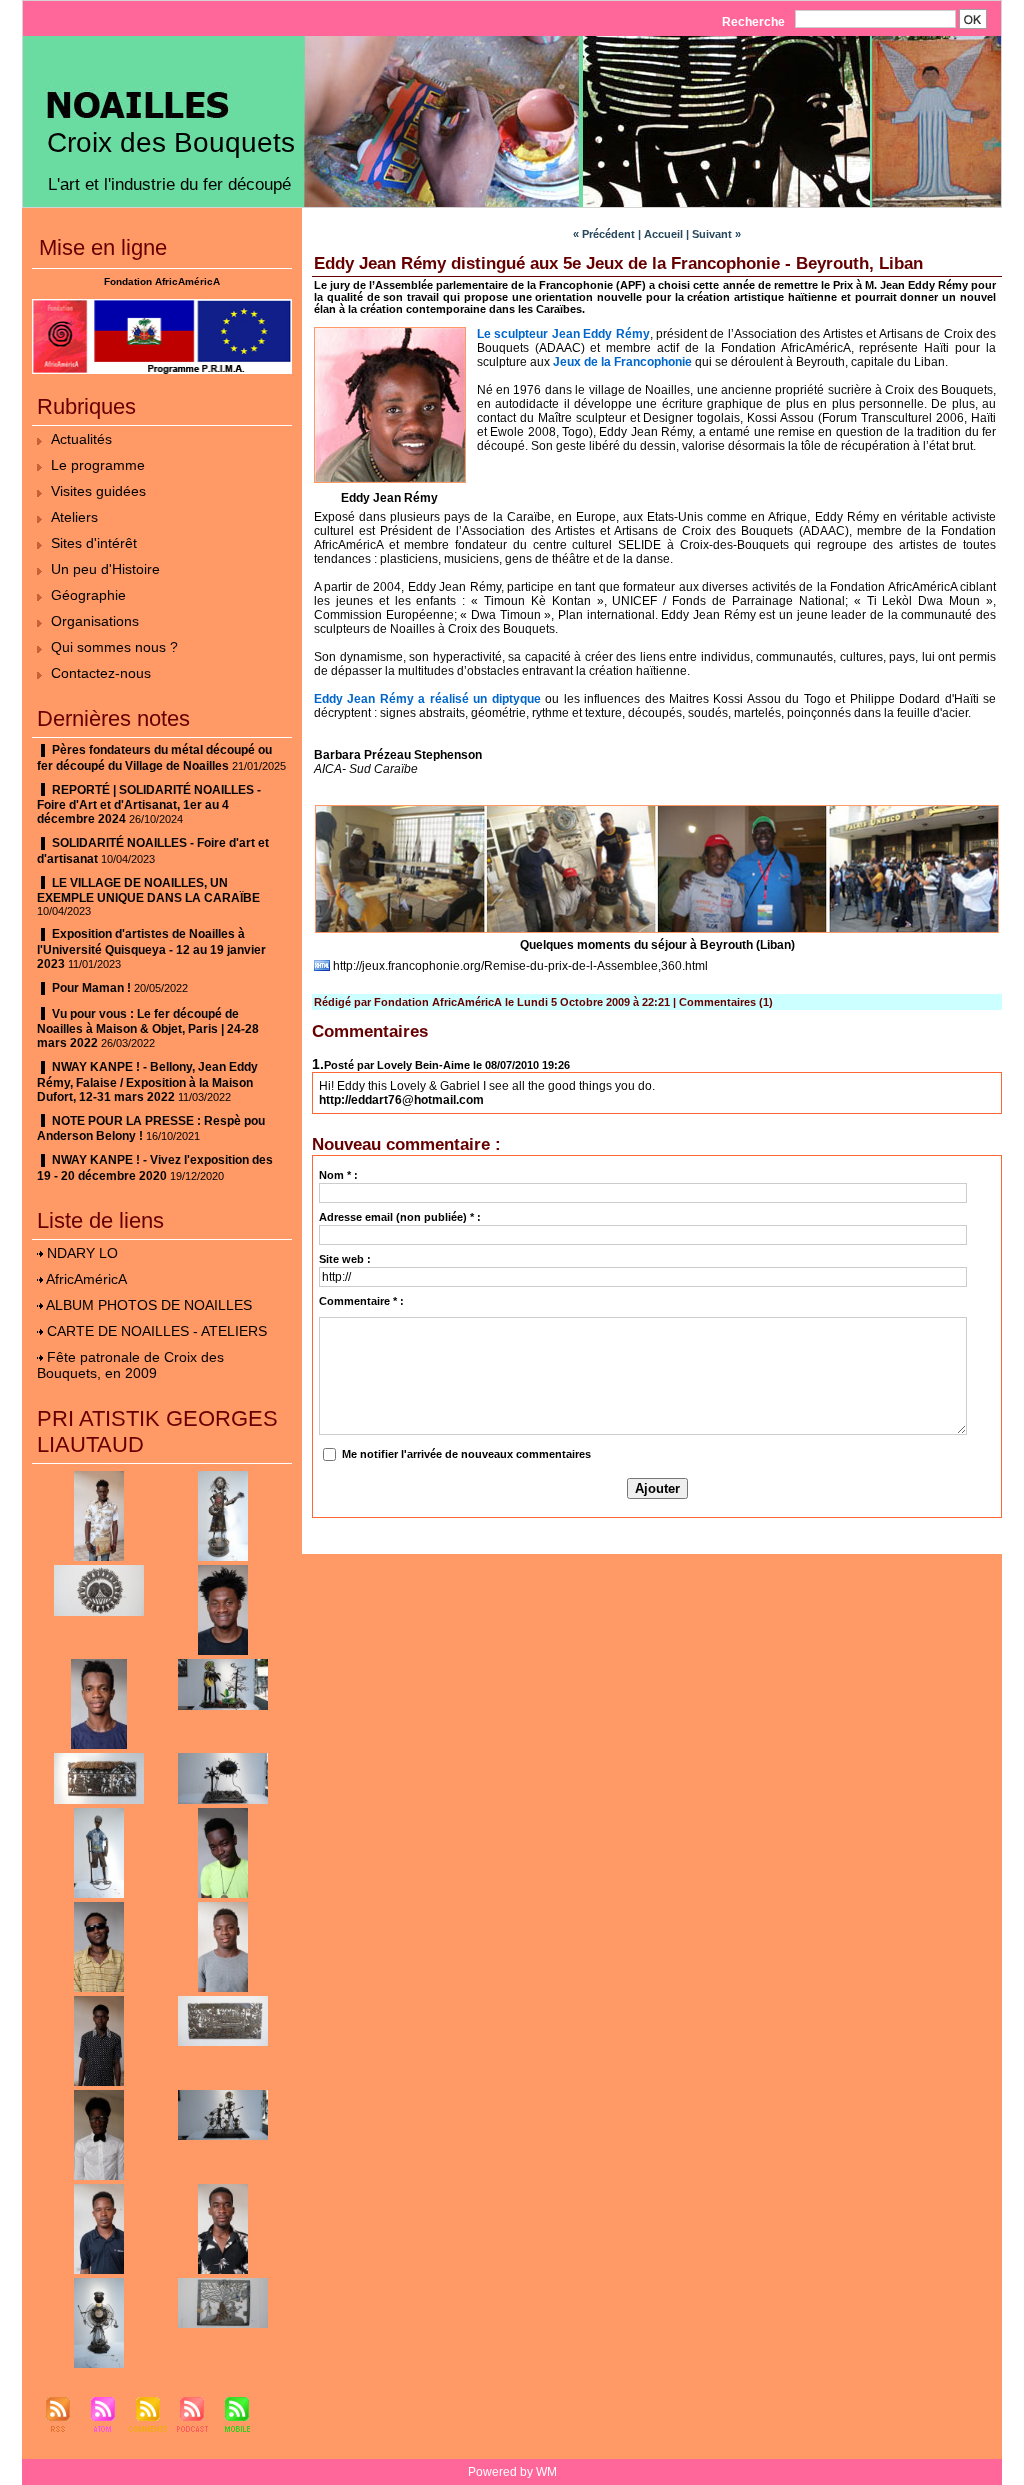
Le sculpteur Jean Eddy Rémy (563, 334)
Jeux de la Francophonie (622, 362)
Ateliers (74, 517)
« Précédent (604, 234)
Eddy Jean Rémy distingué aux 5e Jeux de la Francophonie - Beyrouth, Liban (618, 263)
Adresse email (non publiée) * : (400, 1217)
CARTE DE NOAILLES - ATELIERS (157, 1331)
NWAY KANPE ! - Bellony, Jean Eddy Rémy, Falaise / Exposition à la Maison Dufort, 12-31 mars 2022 (147, 1082)
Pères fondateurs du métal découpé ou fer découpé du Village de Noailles (154, 758)
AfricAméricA (86, 1279)
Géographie (88, 595)
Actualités (81, 439)
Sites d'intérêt (94, 543)
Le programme (98, 465)
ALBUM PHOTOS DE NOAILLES (149, 1305)
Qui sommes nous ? (114, 647)
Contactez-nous (101, 673)
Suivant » (716, 234)
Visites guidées (98, 491)
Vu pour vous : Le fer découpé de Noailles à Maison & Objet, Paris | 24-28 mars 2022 (148, 1029)
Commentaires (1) (726, 1002)
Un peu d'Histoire (105, 569)
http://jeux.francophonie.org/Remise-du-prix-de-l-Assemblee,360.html (520, 966)
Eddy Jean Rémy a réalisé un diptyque (427, 699)
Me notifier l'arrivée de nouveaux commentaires (466, 1454)
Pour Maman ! (91, 988)
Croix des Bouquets (171, 142)
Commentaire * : (361, 1301)
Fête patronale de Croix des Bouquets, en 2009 (130, 1365)
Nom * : (338, 1175)
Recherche (755, 22)
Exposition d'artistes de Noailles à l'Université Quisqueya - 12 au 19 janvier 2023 (151, 949)
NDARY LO (82, 1253)
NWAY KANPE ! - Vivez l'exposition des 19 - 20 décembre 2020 (155, 1168)
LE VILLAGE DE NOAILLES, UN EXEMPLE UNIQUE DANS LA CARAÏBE (148, 891)
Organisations (95, 621)
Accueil (663, 234)
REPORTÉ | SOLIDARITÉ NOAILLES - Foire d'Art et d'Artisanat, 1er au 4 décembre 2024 (149, 805)
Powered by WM (512, 2472)
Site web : (345, 1259)
